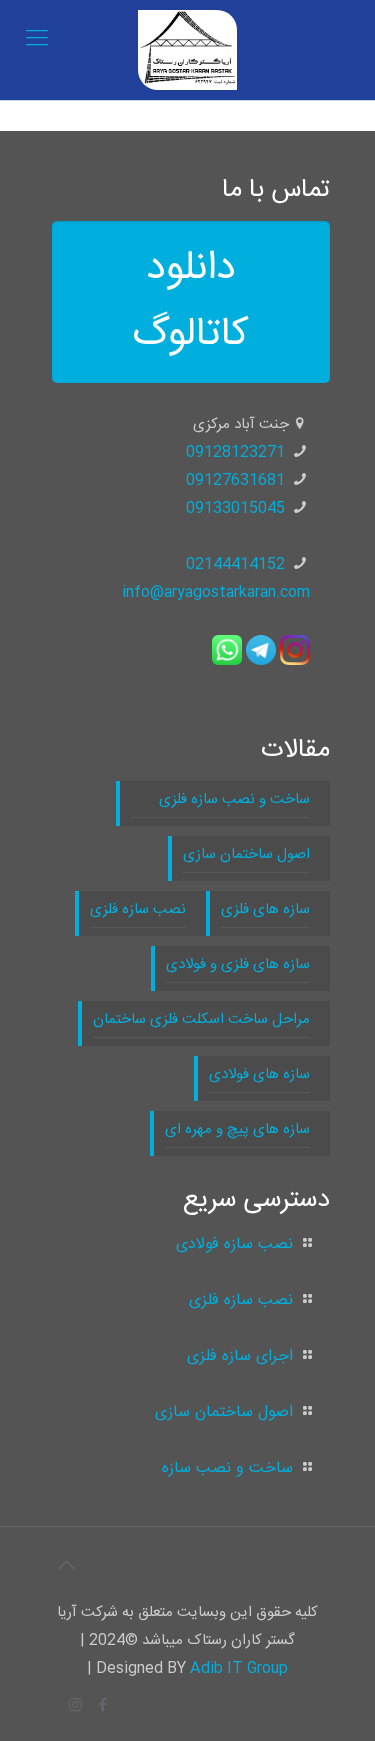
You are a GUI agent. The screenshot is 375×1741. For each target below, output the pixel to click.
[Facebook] (102, 1706)
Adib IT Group (239, 1668)
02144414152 (235, 564)
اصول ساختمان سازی (246, 854)
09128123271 (235, 452)
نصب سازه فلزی (138, 909)
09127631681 (235, 480)
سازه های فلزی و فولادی (238, 964)
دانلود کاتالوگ (191, 302)
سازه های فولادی (259, 1074)
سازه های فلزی (265, 909)
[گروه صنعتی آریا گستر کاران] (187, 50)
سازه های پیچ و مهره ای (237, 1129)
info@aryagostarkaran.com (216, 592)
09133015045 (235, 508)
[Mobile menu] (37, 40)
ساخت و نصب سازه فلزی (220, 799)
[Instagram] (75, 1706)
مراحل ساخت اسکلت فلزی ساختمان (201, 1019)
